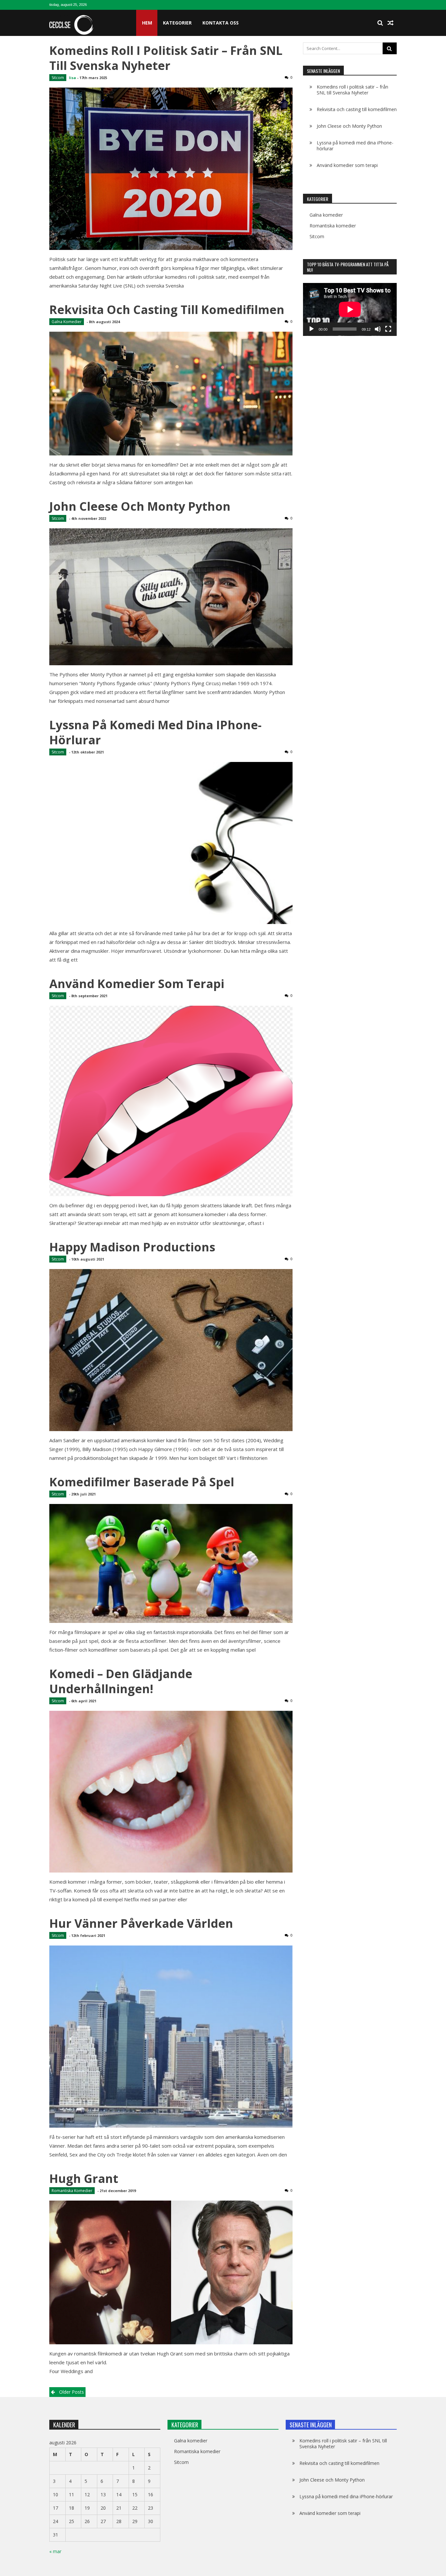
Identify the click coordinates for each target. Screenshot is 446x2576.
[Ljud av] (378, 329)
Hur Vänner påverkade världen (141, 1923)
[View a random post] (390, 23)
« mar (55, 2551)
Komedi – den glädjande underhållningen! (121, 1681)
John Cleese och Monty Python (140, 506)
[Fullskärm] (388, 329)
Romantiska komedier (72, 2191)
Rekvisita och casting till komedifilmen (167, 310)
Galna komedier (67, 322)
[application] (350, 309)
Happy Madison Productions (132, 1247)
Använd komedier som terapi (137, 984)
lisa (72, 78)
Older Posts (72, 2392)
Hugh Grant (84, 2179)
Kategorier (177, 23)
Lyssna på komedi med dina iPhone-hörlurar (155, 732)
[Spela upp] (311, 329)
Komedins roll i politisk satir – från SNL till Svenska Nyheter (166, 58)
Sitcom (58, 78)
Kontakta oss (221, 23)
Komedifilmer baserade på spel (142, 1482)
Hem (147, 23)
